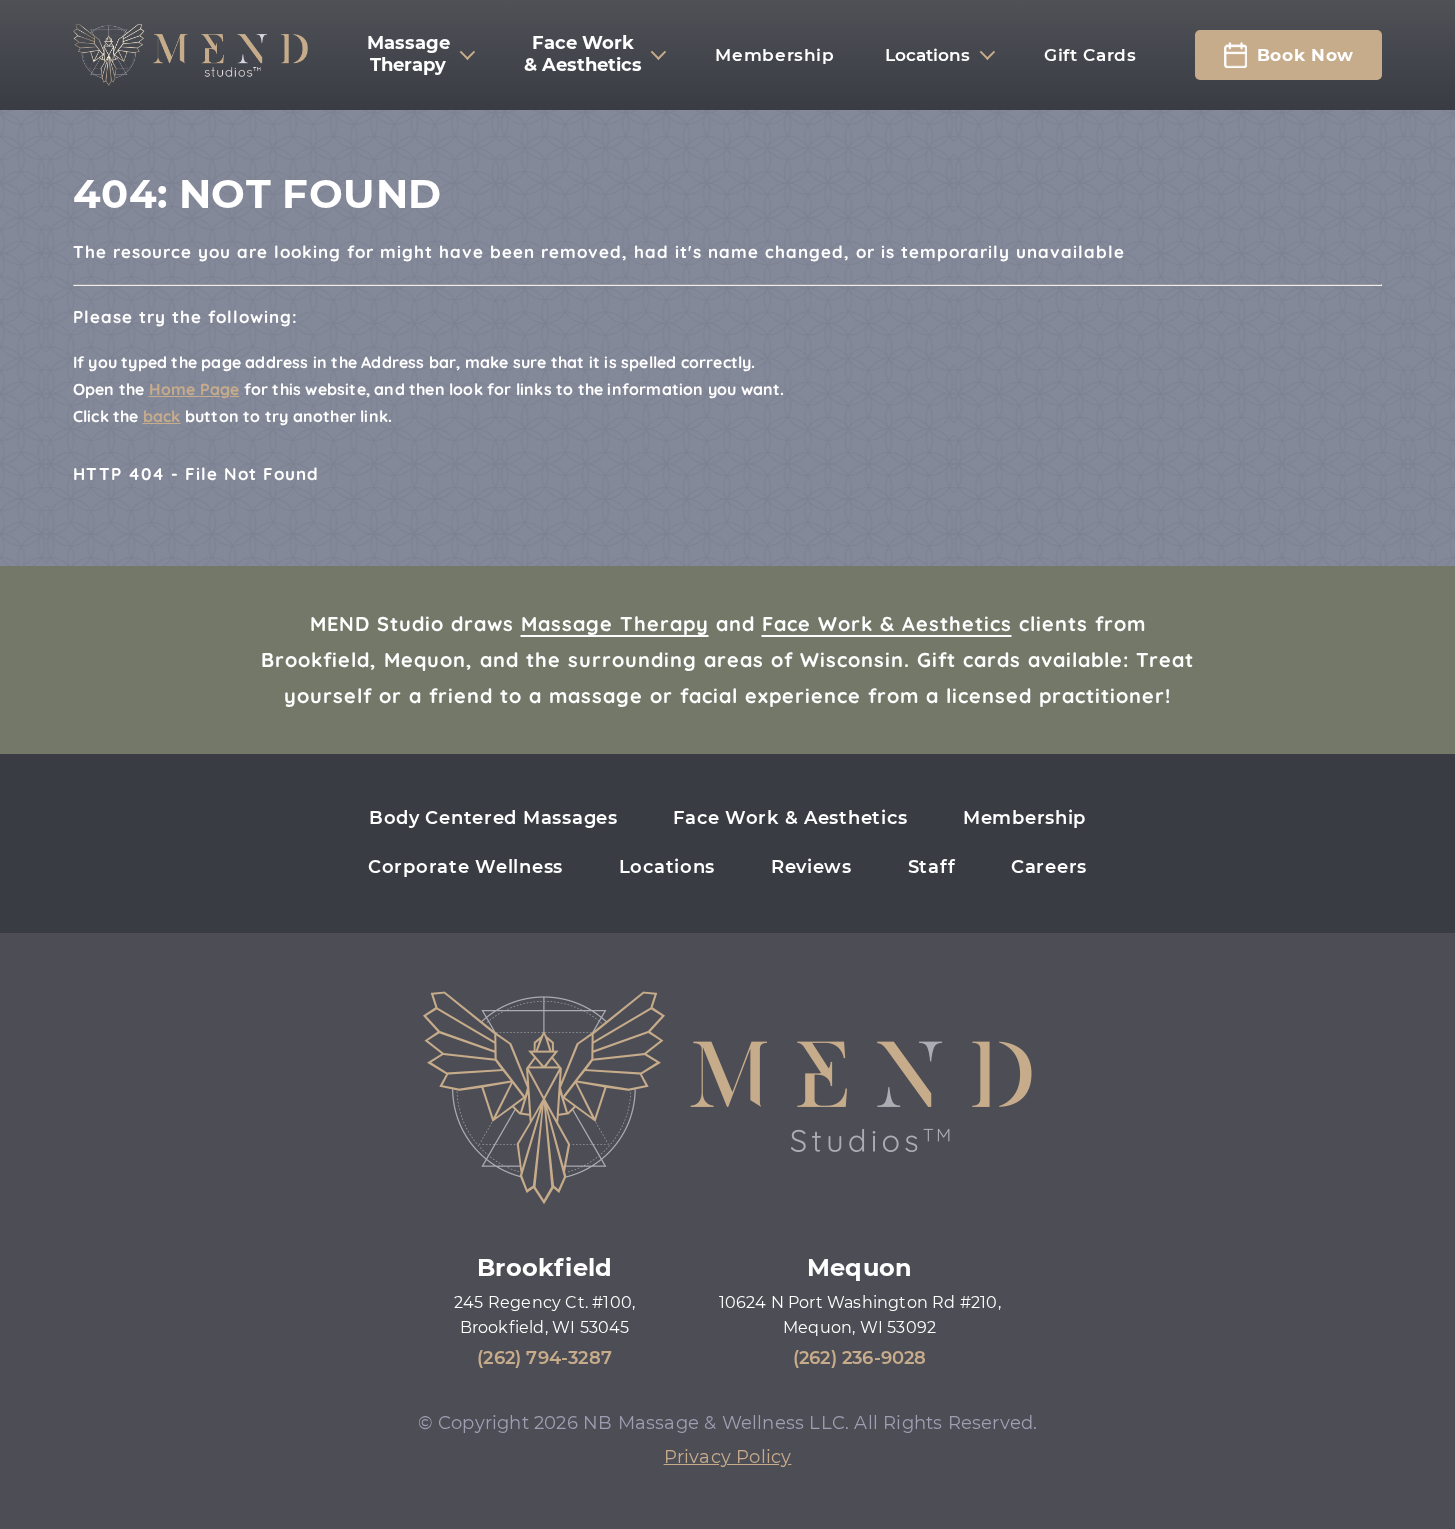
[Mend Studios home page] (190, 55)
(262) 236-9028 (860, 1358)
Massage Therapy (615, 623)
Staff (932, 867)
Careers (1049, 867)
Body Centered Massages (493, 818)
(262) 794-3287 (544, 1358)
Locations (927, 55)
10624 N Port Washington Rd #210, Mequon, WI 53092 (860, 1315)
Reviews (811, 867)
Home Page (194, 389)
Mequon (859, 1267)
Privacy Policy (728, 1457)
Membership (774, 55)
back (162, 416)
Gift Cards (1090, 55)
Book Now (1305, 55)
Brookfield (544, 1267)
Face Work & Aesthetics (887, 623)
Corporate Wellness (465, 867)
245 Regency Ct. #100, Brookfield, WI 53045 (544, 1315)
